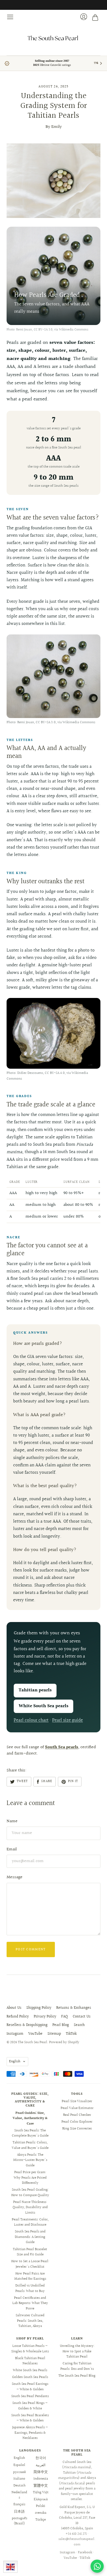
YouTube (35, 2034)
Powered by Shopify (64, 2042)
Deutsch (19, 2486)
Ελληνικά (41, 2499)
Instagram (15, 2034)
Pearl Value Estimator (77, 2108)
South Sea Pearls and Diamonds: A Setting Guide (30, 2237)
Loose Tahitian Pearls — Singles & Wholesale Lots (30, 2349)
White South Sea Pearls (30, 2370)
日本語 (19, 2512)
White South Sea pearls (43, 1706)
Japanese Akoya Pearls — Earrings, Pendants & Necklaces (30, 2433)
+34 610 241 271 (76, 2534)
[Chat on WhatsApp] (97, 2566)
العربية (41, 2465)
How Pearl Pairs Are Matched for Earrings (30, 2276)
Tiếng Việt (41, 2492)
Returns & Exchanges (74, 2008)
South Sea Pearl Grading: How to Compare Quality (30, 2193)
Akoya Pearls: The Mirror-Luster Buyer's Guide (30, 2160)
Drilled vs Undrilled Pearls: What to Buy (30, 2288)
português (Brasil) (19, 2521)
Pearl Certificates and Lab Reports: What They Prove (30, 2303)
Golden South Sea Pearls (30, 2377)
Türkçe (41, 2520)
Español (19, 2465)
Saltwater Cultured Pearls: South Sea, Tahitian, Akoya (30, 2321)
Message (15, 1877)
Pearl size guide (67, 1720)
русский (19, 2472)
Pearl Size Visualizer (77, 2101)
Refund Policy (18, 2017)
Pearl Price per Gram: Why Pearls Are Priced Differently (30, 2178)
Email (12, 1849)
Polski (41, 2506)
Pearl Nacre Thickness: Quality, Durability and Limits (30, 2207)
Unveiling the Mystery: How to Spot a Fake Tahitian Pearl (77, 2351)
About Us (14, 2008)
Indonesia (41, 2479)
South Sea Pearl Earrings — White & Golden (30, 2387)
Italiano (19, 2479)
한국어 (41, 2458)
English (15, 2061)
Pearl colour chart (31, 1720)
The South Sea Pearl (33, 2042)
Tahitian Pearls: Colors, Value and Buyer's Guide (30, 2145)
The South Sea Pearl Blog (77, 2376)
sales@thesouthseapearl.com (77, 2542)
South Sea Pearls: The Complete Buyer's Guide (30, 2133)
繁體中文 (41, 2486)
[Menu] (10, 17)
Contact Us (82, 2017)
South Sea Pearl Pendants (30, 2396)
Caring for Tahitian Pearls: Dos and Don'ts (77, 2366)
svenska (41, 2513)
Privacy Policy (45, 2017)
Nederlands (19, 2495)
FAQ (64, 2017)
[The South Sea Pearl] (54, 38)
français (19, 2504)
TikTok (71, 2034)
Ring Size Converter (77, 2129)
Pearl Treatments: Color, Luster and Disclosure (30, 2222)
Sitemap (54, 2034)
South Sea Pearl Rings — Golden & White (30, 2406)
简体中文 (41, 2472)
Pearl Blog (61, 2025)
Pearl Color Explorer (77, 2122)
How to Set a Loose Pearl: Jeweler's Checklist (30, 2264)
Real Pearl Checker (77, 2115)
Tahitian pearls (35, 1690)
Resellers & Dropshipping (27, 2025)
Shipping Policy (39, 2008)
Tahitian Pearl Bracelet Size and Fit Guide (30, 2252)
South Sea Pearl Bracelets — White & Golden (30, 2418)
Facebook (85, 2553)
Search (79, 2025)
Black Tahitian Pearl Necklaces (30, 2361)
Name (12, 1821)
